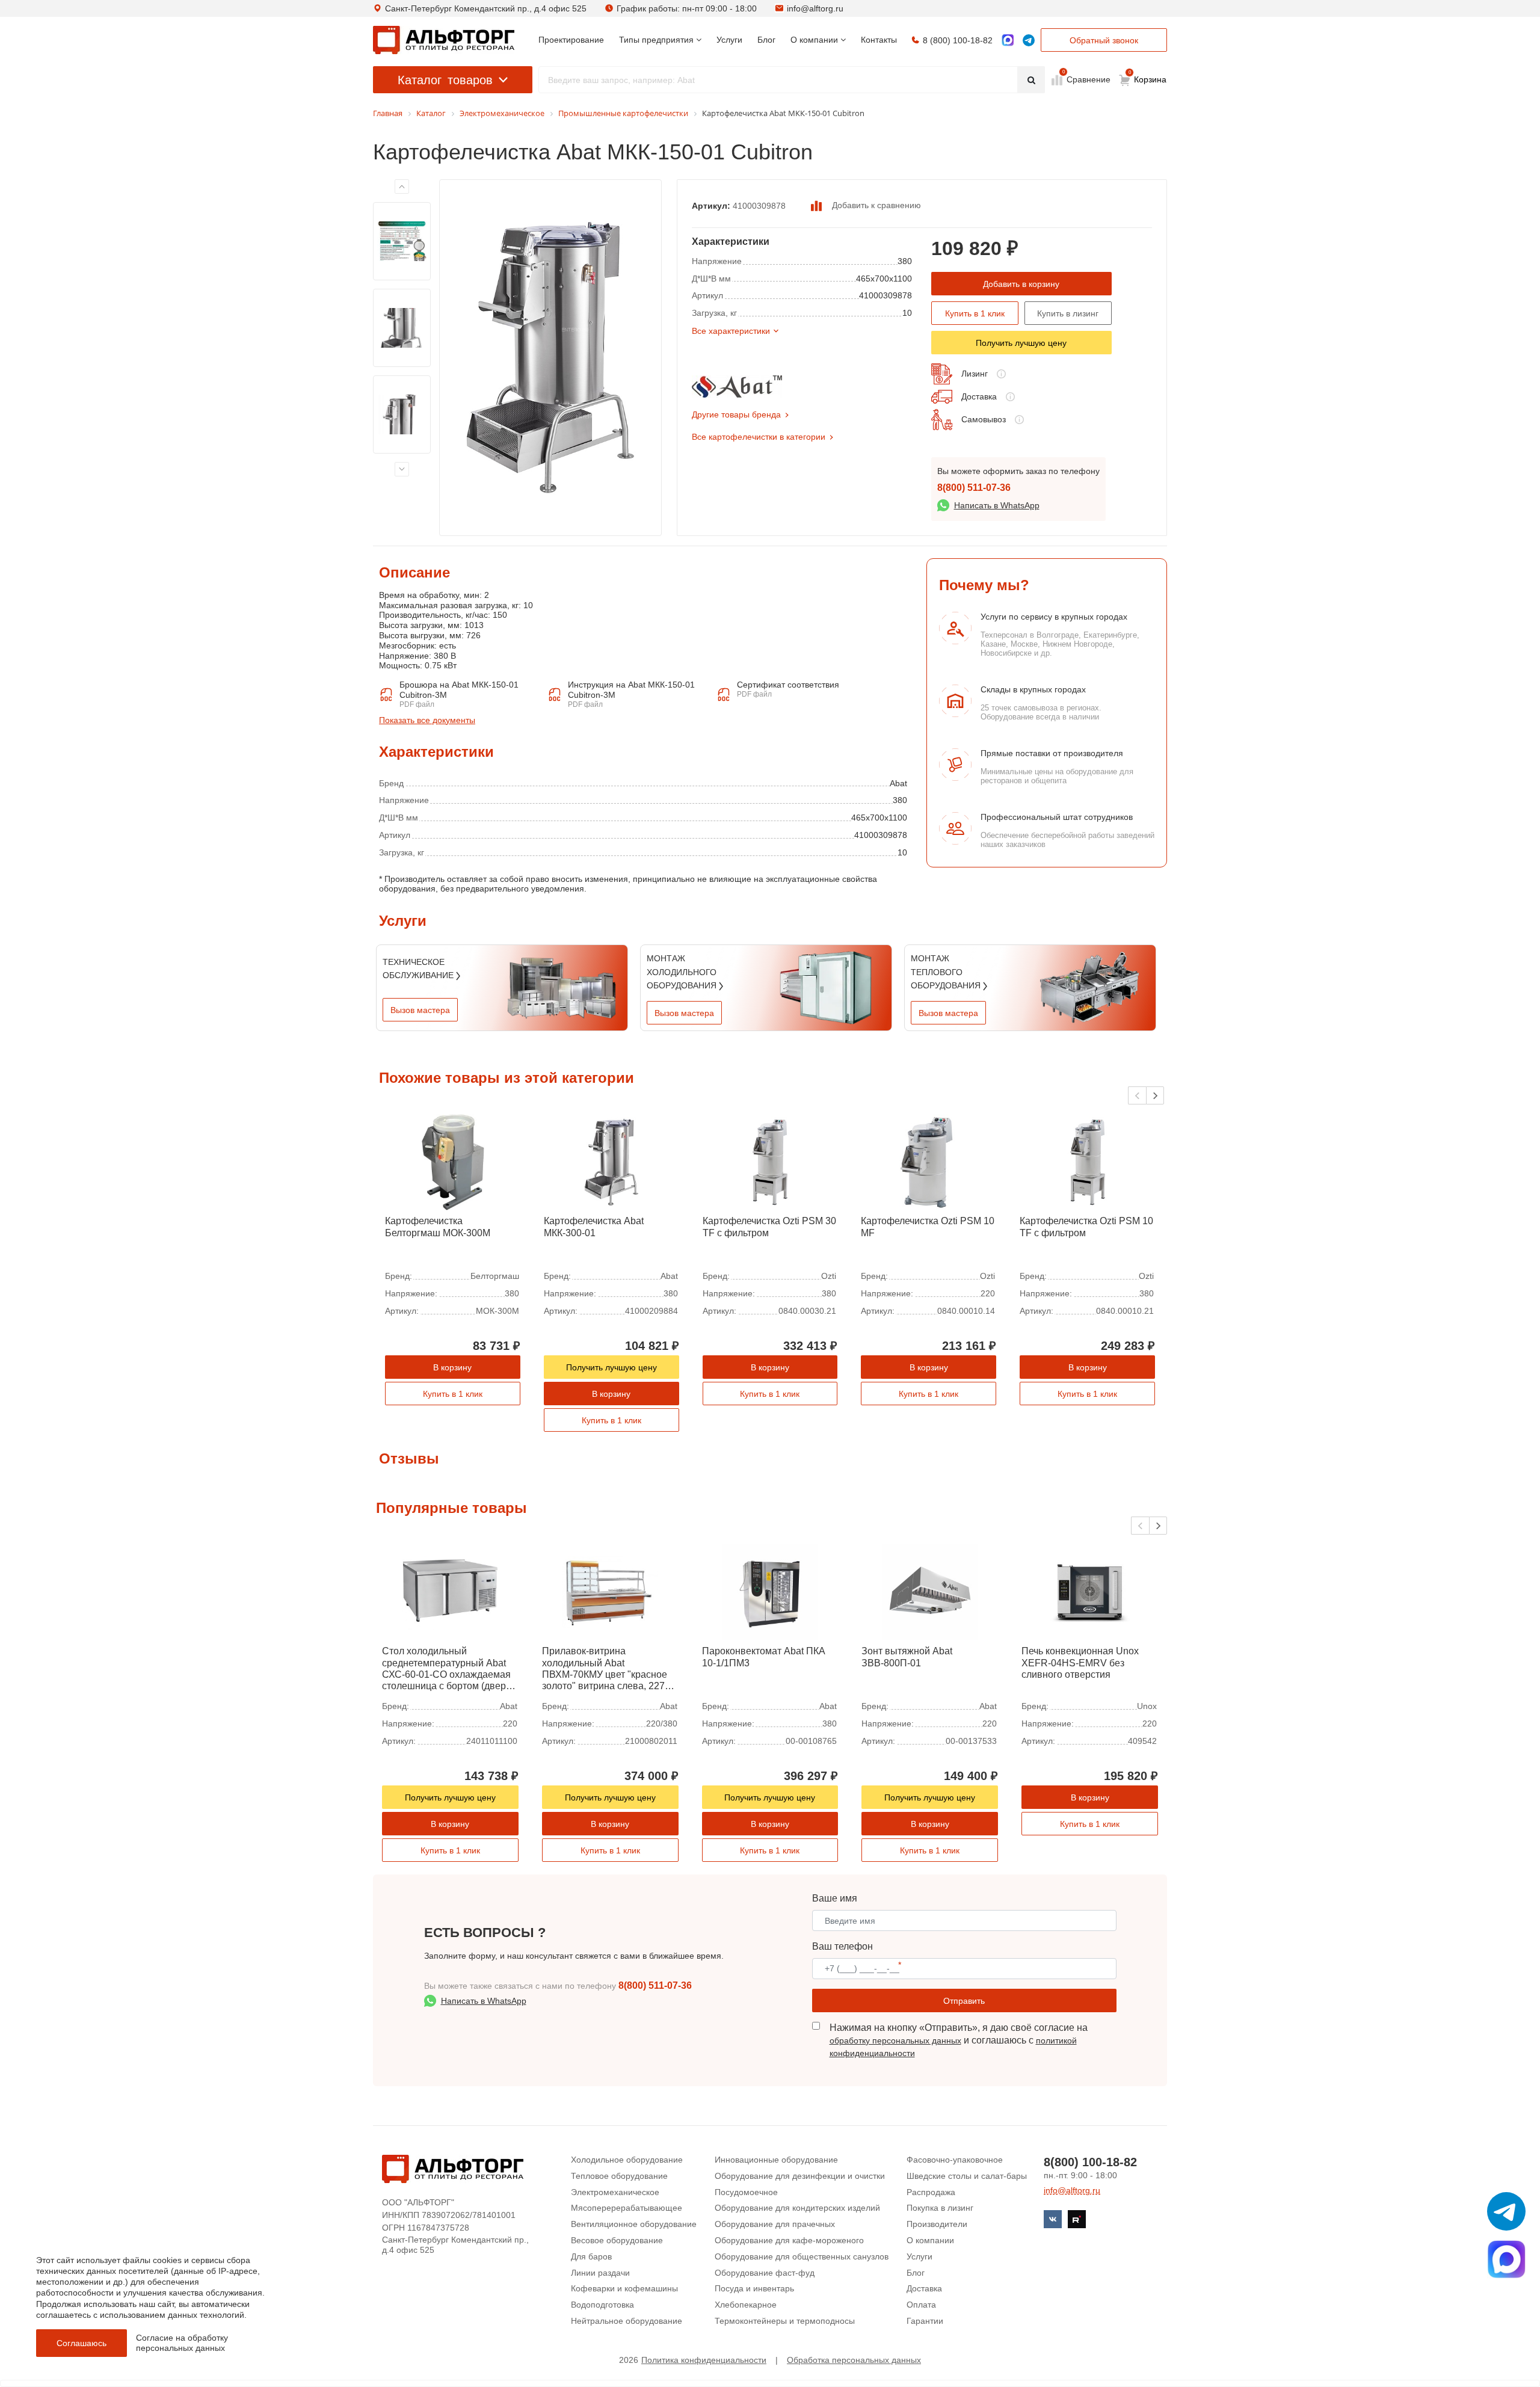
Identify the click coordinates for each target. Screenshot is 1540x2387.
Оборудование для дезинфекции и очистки (800, 2176)
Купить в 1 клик (975, 313)
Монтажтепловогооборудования (947, 972)
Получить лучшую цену (1021, 343)
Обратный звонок (1104, 40)
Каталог (445, 80)
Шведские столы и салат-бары (967, 2176)
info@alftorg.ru (815, 8)
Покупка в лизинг (940, 2208)
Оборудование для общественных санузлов (802, 2256)
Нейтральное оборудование (627, 2321)
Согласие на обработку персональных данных (182, 2343)
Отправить (964, 2001)
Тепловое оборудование (619, 2176)
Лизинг (975, 374)
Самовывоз (984, 419)
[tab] (379, 679)
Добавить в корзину (1021, 284)
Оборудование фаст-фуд (765, 2273)
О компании (930, 2240)
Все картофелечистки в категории (759, 437)
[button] (1155, 1095)
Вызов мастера (420, 1010)
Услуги (919, 2256)
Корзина (1148, 77)
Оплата (921, 2305)
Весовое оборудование (617, 2240)
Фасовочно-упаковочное (955, 2160)
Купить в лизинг (1068, 313)
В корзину (452, 1367)
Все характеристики (731, 331)
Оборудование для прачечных (775, 2224)
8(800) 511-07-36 (974, 488)
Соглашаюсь (82, 2343)
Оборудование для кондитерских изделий (797, 2208)
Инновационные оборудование (776, 2160)
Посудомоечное (746, 2192)
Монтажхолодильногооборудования (683, 972)
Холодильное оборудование (627, 2160)
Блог (916, 2273)
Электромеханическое (615, 2192)
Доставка (979, 396)
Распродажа (931, 2192)
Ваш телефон (842, 1946)
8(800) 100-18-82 (1090, 2162)
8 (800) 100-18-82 (958, 40)
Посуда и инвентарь (754, 2288)
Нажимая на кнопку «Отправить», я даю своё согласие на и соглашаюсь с (959, 2040)
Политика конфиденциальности (704, 2360)
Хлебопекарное (746, 2305)
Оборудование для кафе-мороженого (789, 2240)
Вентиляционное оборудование (634, 2224)
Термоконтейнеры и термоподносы (785, 2321)
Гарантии (925, 2321)
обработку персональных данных (895, 2040)
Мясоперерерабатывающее (627, 2208)
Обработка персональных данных (854, 2360)
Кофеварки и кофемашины (624, 2288)
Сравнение (1087, 79)
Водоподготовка (602, 2305)
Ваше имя (835, 1898)
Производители (937, 2224)
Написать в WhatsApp (997, 505)
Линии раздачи (600, 2273)
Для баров (591, 2256)
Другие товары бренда (736, 414)
